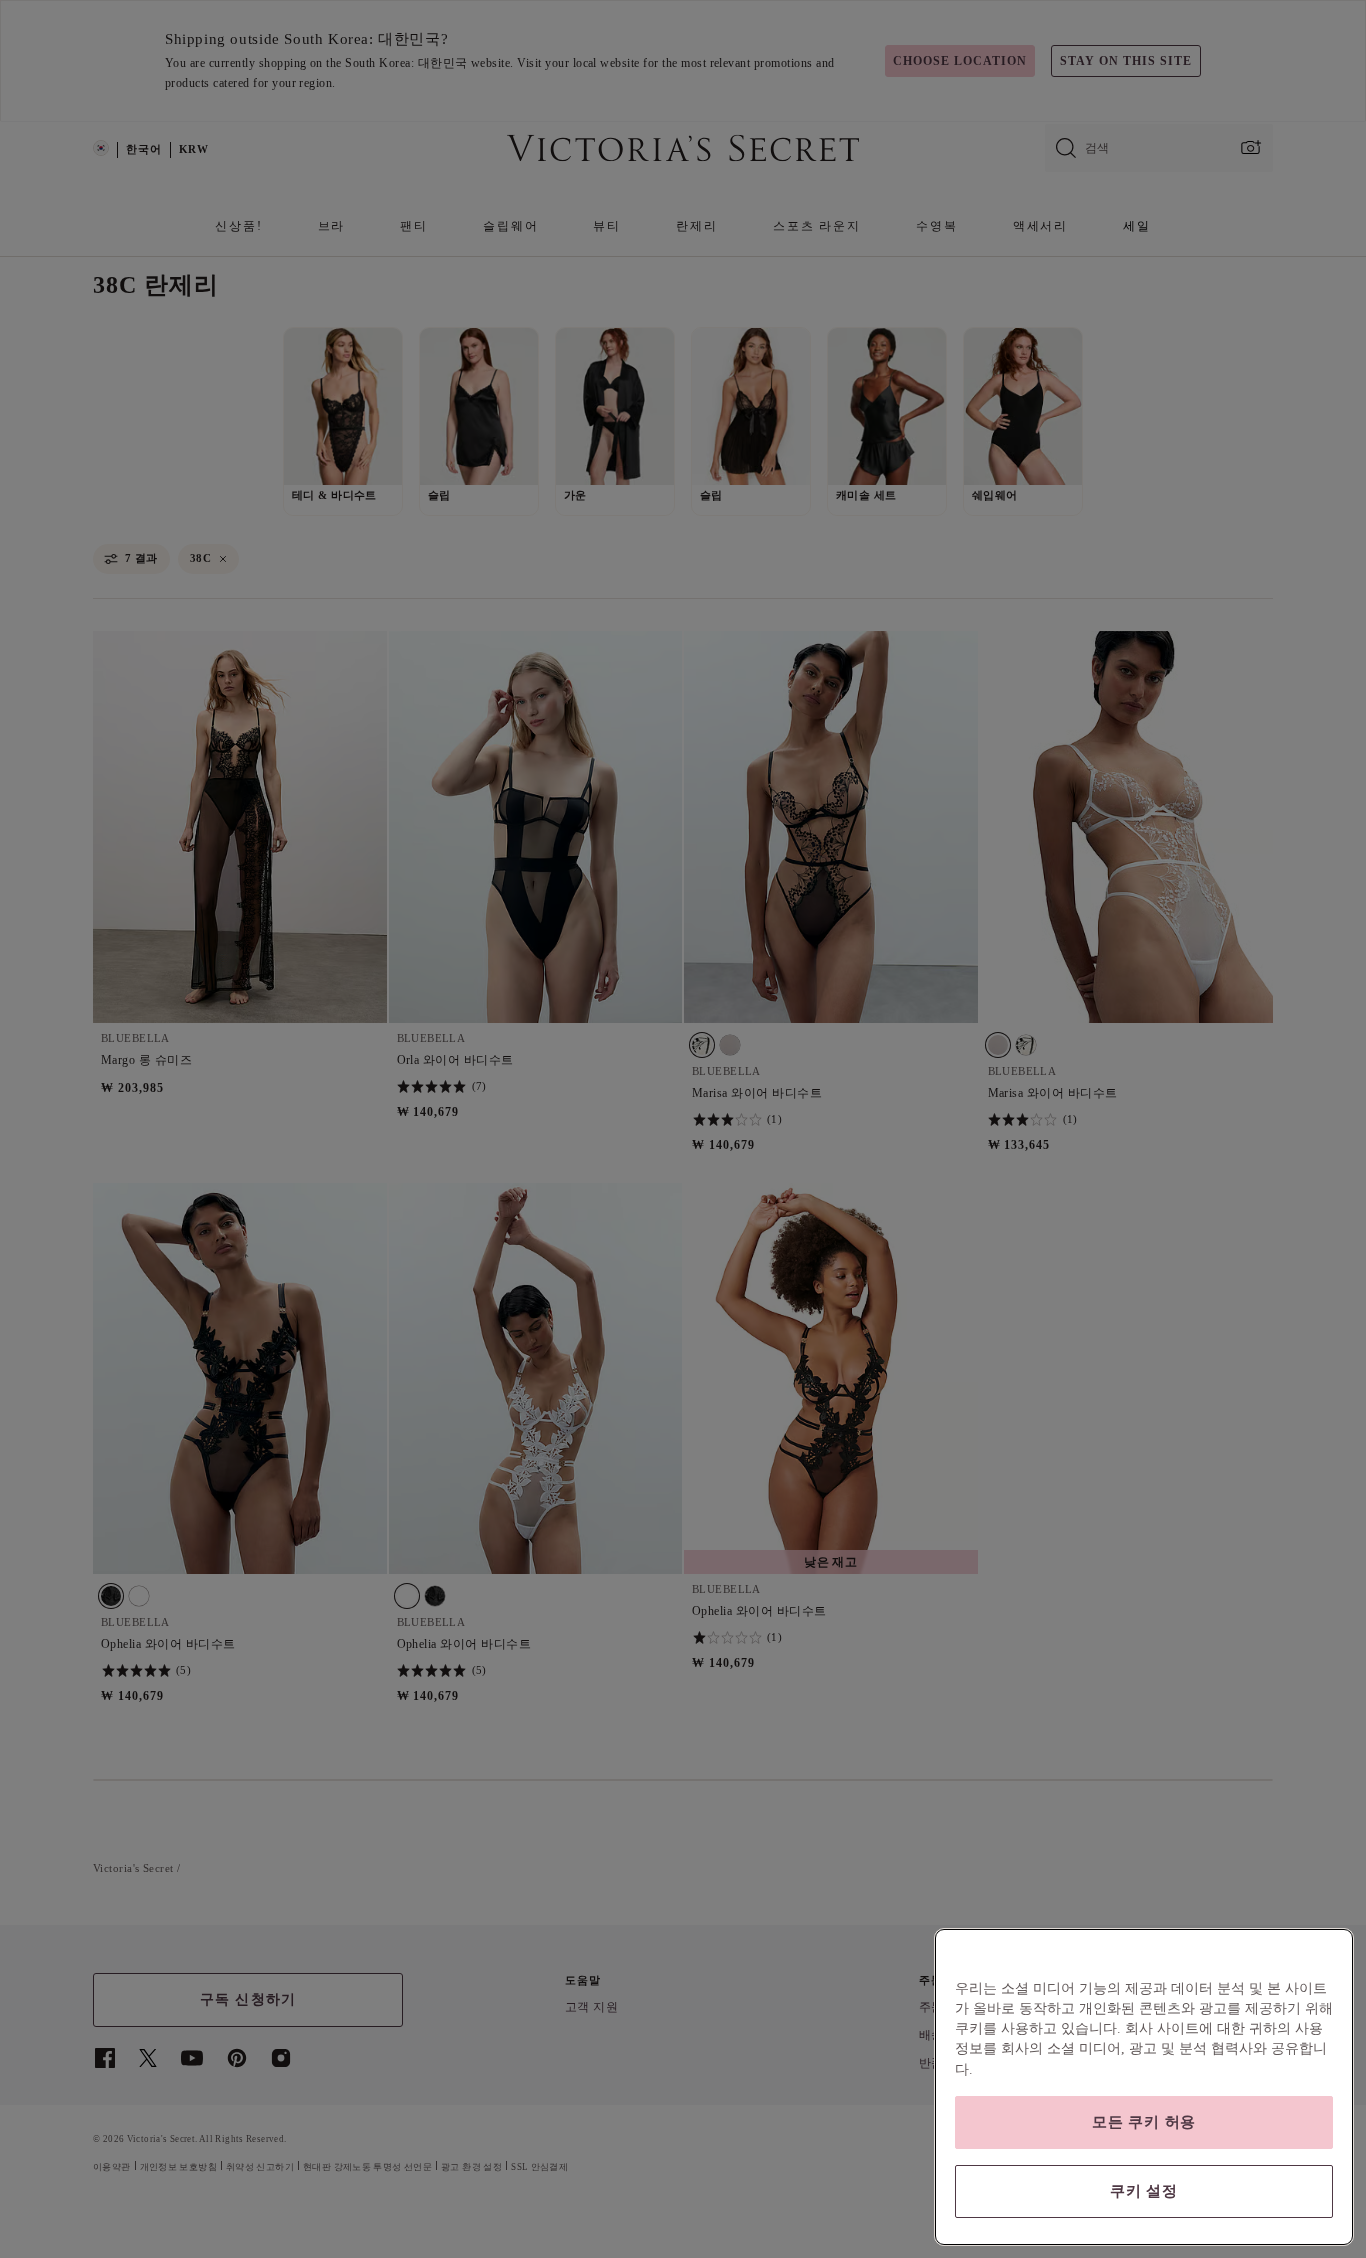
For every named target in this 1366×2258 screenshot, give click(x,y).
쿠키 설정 (1144, 2191)
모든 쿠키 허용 (1144, 2122)
